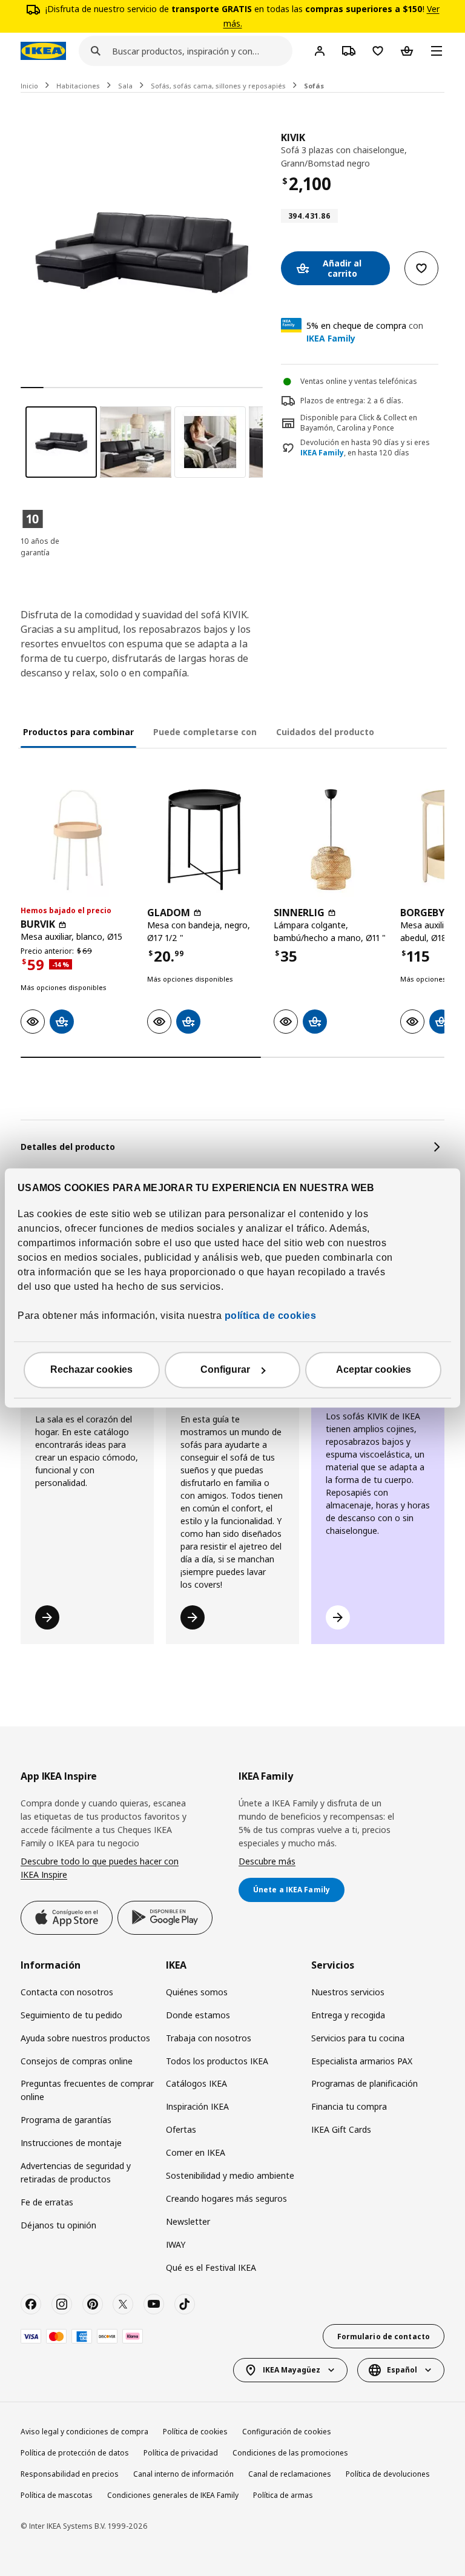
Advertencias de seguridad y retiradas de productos (76, 2172)
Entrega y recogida (348, 2015)
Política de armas (283, 2495)
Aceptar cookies (374, 1370)
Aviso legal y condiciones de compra (84, 2432)
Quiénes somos (197, 1992)
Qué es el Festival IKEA (211, 2267)
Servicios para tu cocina (358, 2038)
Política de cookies (195, 2432)
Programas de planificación (364, 2083)
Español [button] (402, 2370)
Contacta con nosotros (67, 1992)
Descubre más (267, 1861)
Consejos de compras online (77, 2061)
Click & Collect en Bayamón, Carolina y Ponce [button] (359, 423)
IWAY (176, 2244)
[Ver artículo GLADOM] (204, 840)
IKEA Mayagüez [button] (292, 2370)
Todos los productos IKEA (217, 2061)
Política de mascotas (57, 2495)
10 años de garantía (40, 547)
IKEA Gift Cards (341, 2129)
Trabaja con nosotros (209, 2038)
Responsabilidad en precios (70, 2474)
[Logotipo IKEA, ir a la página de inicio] (43, 51)
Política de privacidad (181, 2453)
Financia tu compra (349, 2106)
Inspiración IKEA (197, 2106)
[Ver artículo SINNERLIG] (331, 840)
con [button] (365, 332)
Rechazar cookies (91, 1370)
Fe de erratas (47, 2202)
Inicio (29, 86)
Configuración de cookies (287, 2432)
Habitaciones (78, 86)
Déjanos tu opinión (58, 2225)
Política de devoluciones (388, 2474)
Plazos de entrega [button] (332, 401)
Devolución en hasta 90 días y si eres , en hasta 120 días (365, 448)
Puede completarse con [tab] (205, 732)
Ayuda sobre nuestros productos (85, 2038)
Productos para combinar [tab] (78, 732)
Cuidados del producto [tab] (325, 732)
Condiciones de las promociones (290, 2453)
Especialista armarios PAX (362, 2061)
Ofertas (181, 2129)
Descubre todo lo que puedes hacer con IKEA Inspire (100, 1868)
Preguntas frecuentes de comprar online (87, 2090)
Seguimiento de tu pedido (71, 2015)
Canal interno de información (183, 2474)
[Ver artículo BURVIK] (78, 840)
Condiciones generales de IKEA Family (173, 2495)
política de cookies (269, 1316)
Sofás (314, 86)
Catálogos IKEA (196, 2083)
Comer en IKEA (196, 2152)
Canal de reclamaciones (290, 2474)
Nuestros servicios (348, 1992)
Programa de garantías (66, 2120)
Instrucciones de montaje (71, 2143)
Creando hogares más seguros (226, 2198)
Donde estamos (198, 2015)
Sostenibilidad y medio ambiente (230, 2175)
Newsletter (188, 2221)
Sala (125, 86)
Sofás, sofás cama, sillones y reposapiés (218, 86)
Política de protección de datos (75, 2453)
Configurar (225, 1370)
